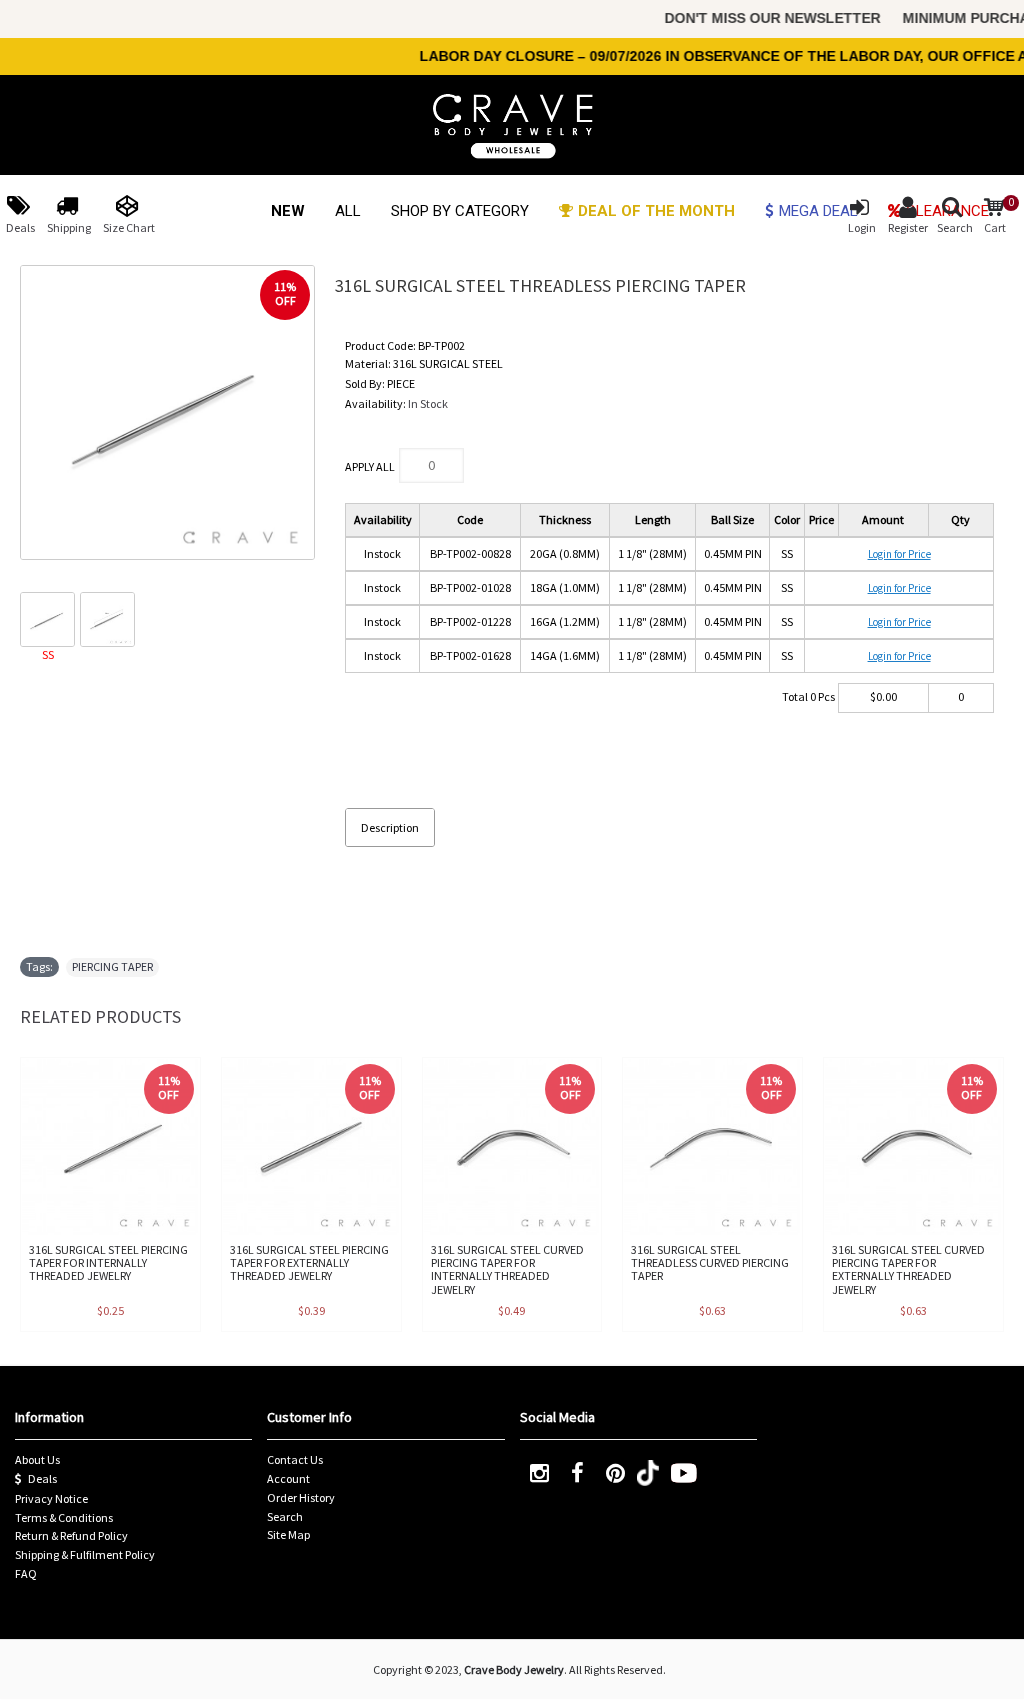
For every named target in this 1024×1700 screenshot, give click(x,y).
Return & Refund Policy (71, 1535)
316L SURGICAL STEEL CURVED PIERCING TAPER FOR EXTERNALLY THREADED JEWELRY (908, 1269)
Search (285, 1516)
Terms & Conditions (64, 1517)
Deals (42, 1478)
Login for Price (899, 554)
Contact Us (295, 1459)
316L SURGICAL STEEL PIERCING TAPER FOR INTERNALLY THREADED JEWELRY (108, 1262)
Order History (301, 1497)
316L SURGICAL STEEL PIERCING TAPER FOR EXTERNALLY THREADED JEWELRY (309, 1262)
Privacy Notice (51, 1498)
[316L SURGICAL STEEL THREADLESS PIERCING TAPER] (167, 412)
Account (288, 1478)
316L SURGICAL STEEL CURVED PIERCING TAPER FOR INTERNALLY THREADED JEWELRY (507, 1269)
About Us (37, 1459)
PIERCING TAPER (112, 966)
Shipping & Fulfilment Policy (85, 1554)
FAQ (26, 1573)
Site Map (288, 1534)
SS (48, 654)
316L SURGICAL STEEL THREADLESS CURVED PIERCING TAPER (710, 1262)
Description (390, 827)
